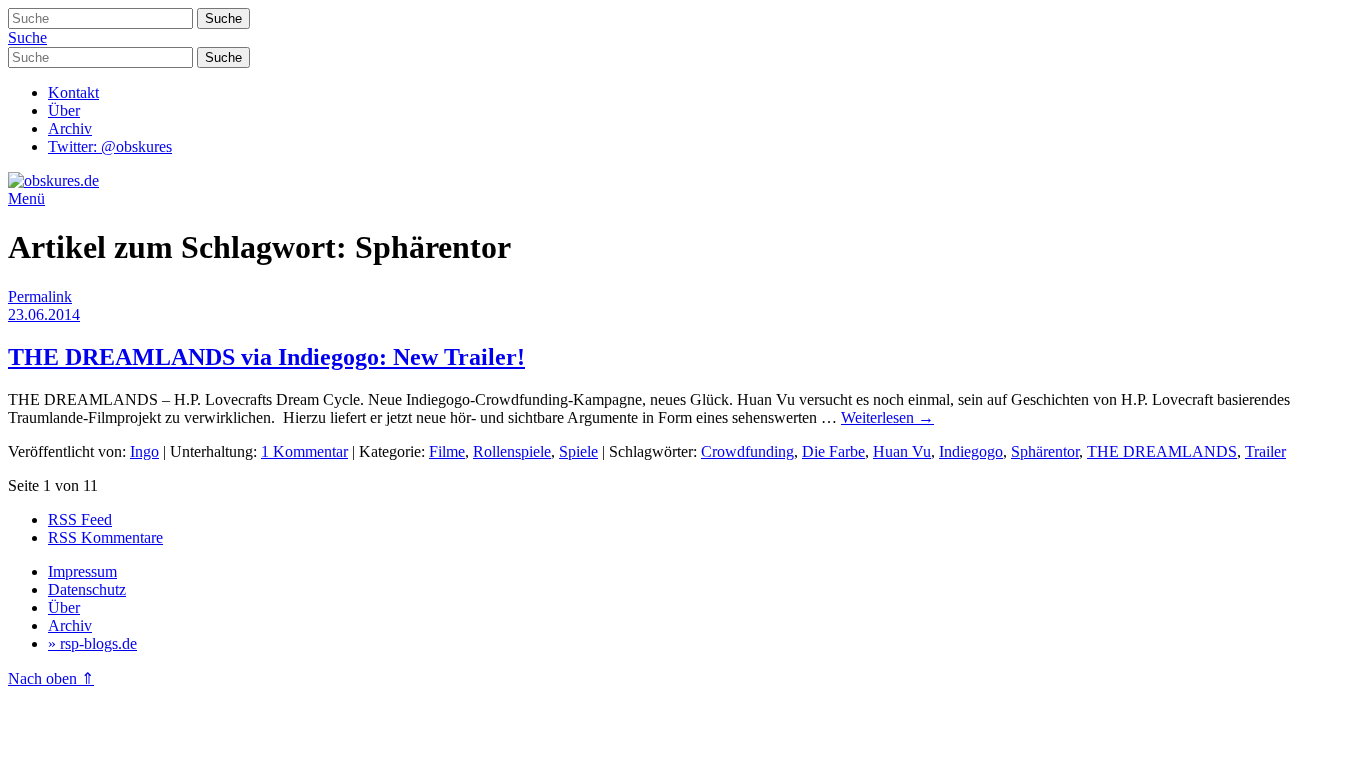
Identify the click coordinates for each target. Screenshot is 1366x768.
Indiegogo (971, 451)
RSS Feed (80, 519)
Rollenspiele (512, 451)
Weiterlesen (887, 417)
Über (64, 110)
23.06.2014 (44, 314)
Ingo (144, 451)
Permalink (40, 296)
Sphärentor (1045, 451)
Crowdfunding (747, 451)
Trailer (1265, 451)
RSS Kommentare (105, 537)
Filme (447, 451)
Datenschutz (87, 589)
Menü (26, 198)
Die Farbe (833, 451)
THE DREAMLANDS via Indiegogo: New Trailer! (266, 357)
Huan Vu (902, 451)
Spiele (578, 451)
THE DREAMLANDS (1162, 451)
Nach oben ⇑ (51, 678)
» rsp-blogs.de (92, 643)
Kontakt (73, 92)
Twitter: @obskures (110, 146)
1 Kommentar (304, 451)
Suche (27, 37)
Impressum (82, 571)
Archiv (70, 128)
